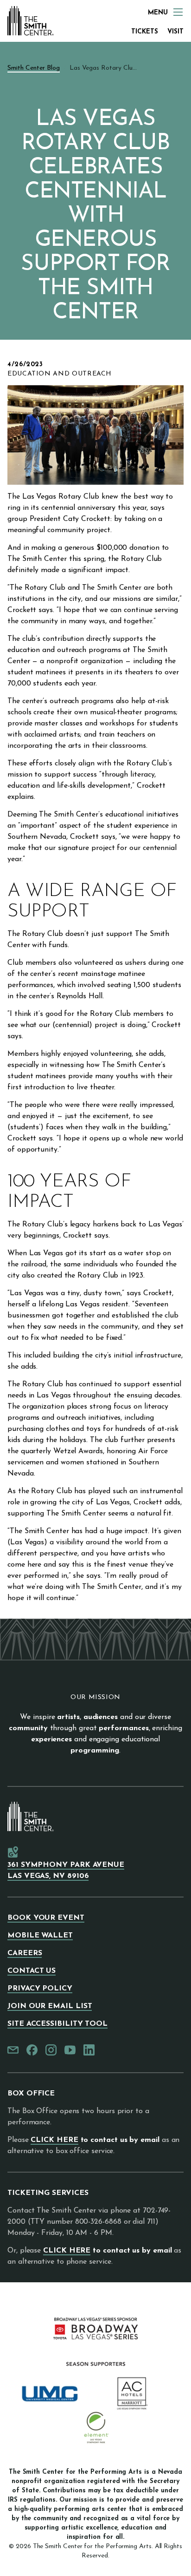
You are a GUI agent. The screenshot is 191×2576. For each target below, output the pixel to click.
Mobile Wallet (40, 1936)
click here (54, 2140)
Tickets (145, 32)
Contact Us (32, 1971)
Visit (175, 32)
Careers (25, 1953)
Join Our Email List (50, 2006)
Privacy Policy (40, 1989)
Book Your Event (46, 1918)
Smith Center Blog (34, 68)
